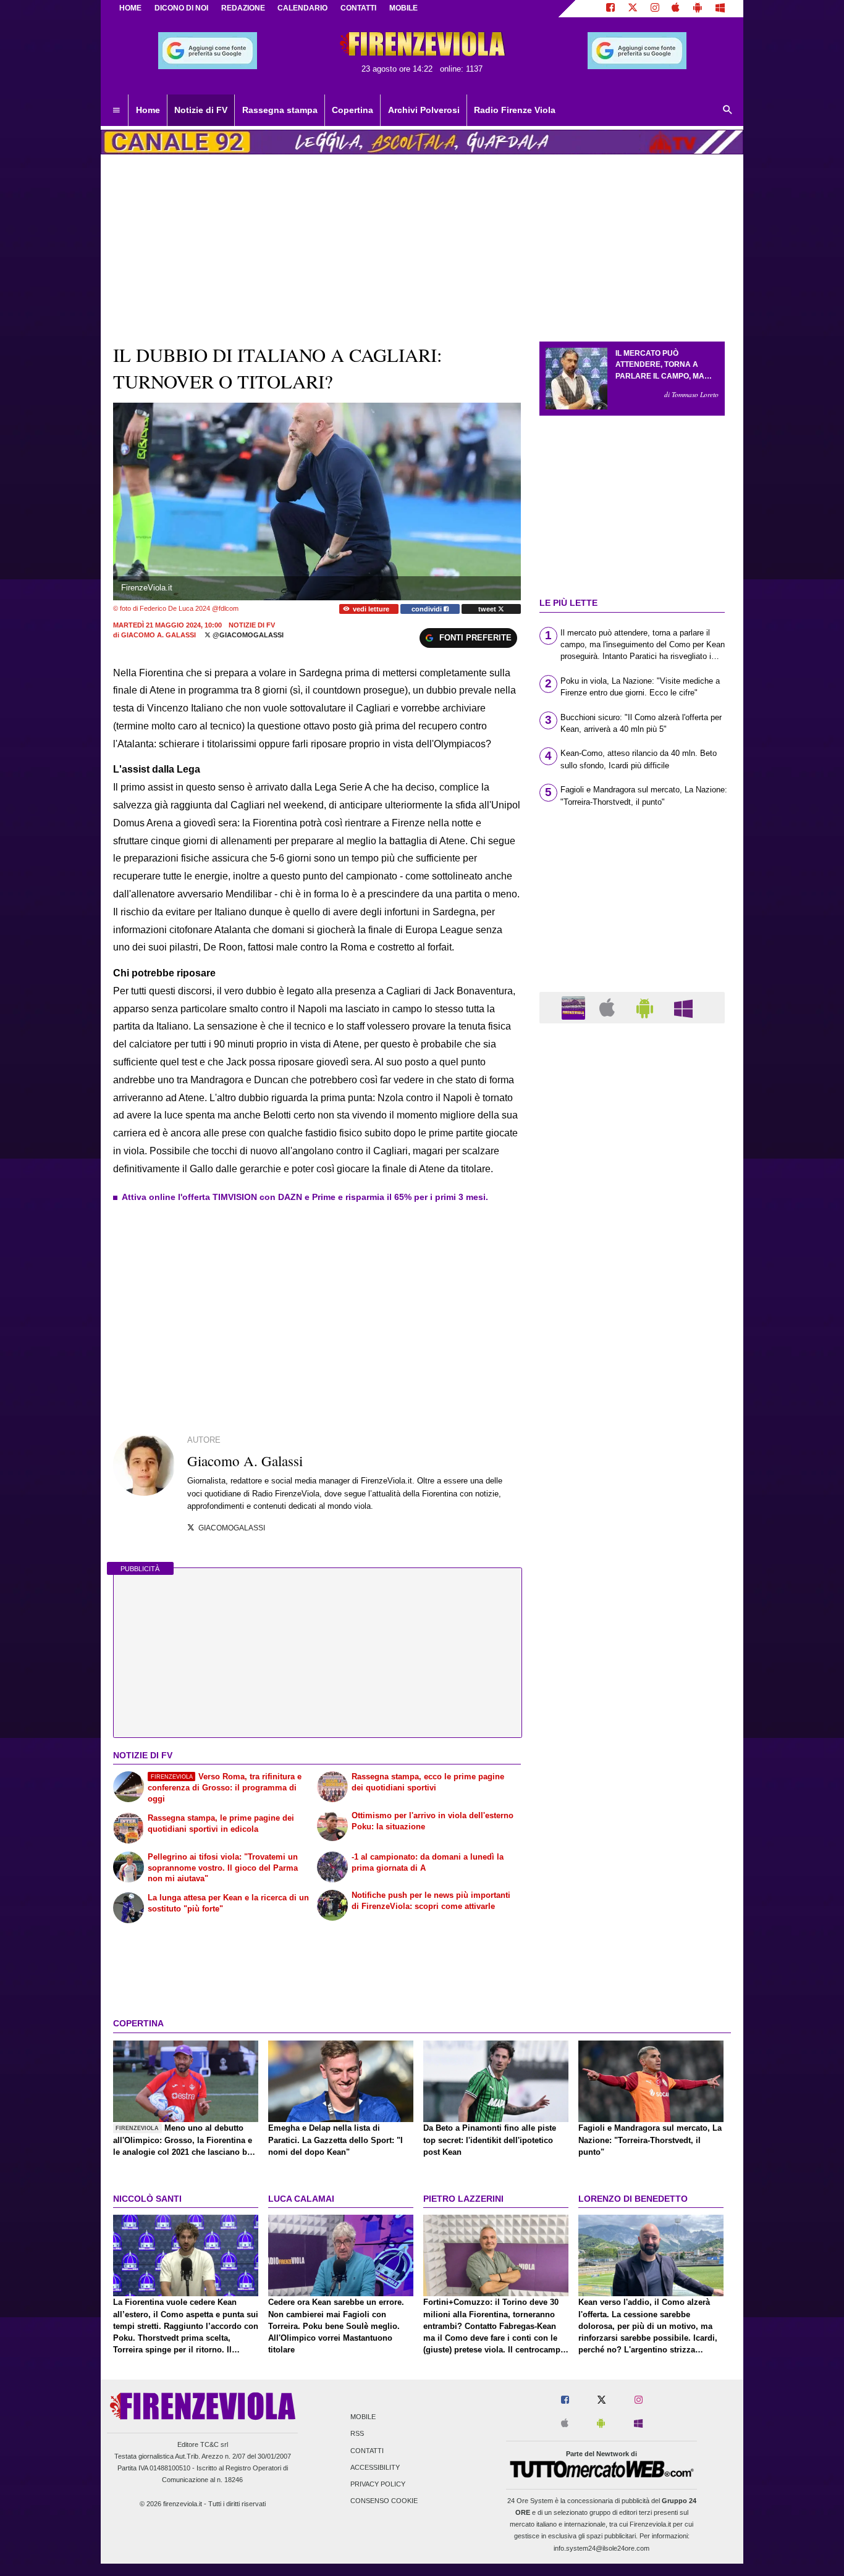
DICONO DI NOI (181, 8)
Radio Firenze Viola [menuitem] (515, 110)
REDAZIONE (243, 8)
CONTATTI (358, 8)
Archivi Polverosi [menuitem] (424, 110)
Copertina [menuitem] (352, 110)
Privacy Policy (378, 2484)
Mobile (363, 2417)
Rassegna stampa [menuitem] (280, 110)
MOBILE (403, 8)
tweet (488, 609)
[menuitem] (116, 111)
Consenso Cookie (384, 2501)
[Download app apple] (676, 9)
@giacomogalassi (247, 635)
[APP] (575, 1007)
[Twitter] (633, 9)
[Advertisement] (632, 1512)
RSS (357, 2434)
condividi (428, 609)
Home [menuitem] (148, 110)
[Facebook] (610, 9)
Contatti (367, 2451)
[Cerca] (728, 111)
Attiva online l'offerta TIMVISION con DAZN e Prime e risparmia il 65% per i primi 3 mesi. (305, 1197)
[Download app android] (698, 9)
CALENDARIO (302, 8)
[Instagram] (655, 9)
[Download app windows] (720, 9)
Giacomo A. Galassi (158, 635)
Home (130, 8)
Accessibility (375, 2467)
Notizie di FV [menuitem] (201, 110)
